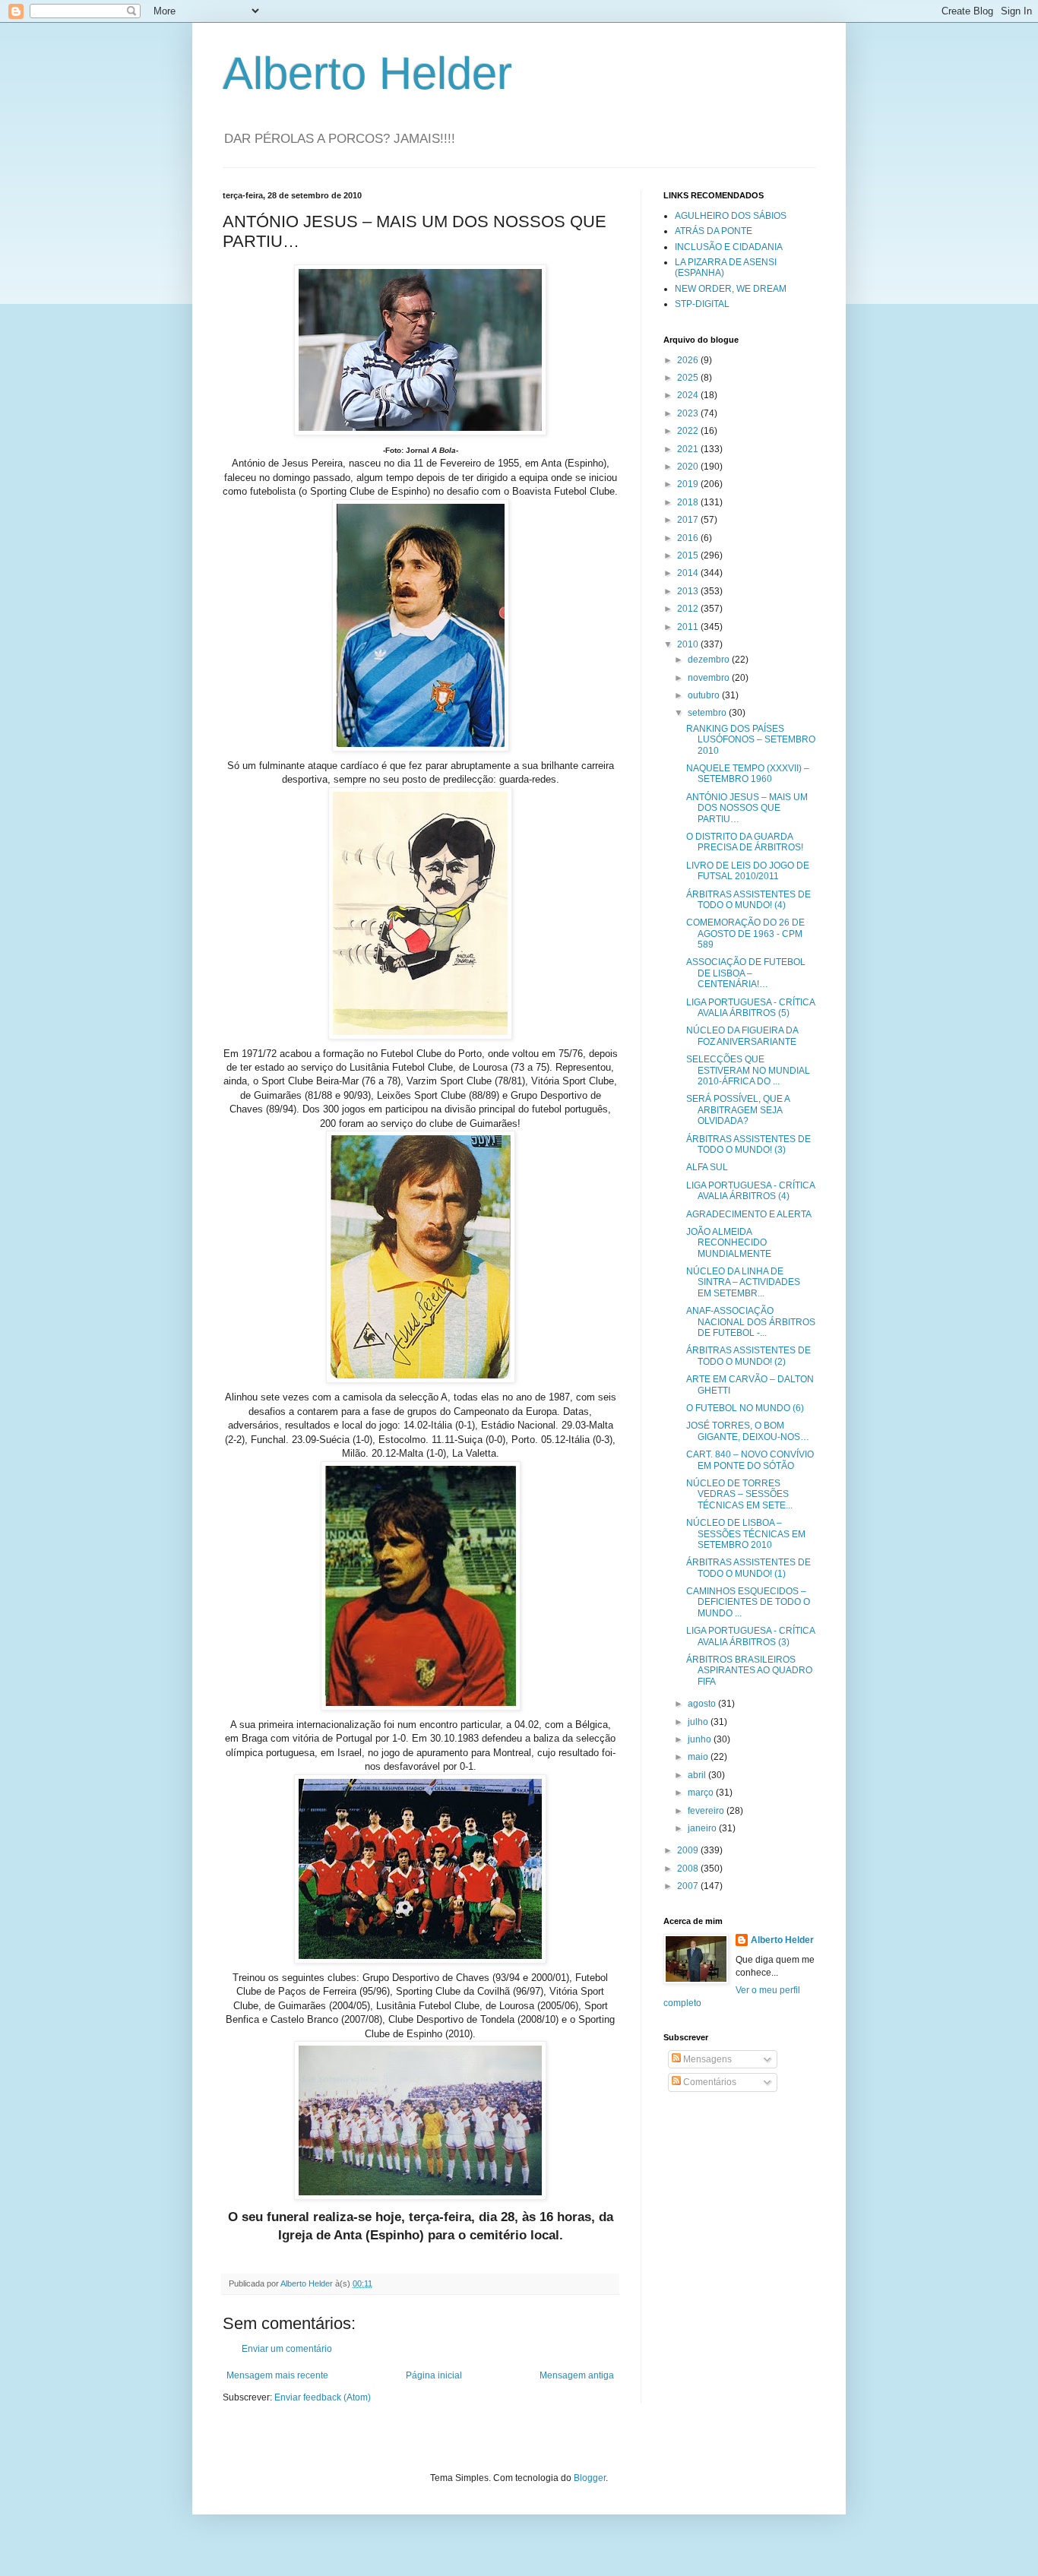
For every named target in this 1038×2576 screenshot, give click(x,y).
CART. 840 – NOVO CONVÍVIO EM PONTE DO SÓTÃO (750, 1460)
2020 (689, 467)
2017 (689, 520)
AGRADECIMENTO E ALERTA (749, 1214)
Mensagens (706, 2059)
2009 (689, 1850)
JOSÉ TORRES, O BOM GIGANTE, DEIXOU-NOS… (748, 1431)
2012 (689, 609)
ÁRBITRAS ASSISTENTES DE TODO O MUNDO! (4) (748, 900)
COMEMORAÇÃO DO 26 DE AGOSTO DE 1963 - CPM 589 (745, 934)
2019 (689, 484)
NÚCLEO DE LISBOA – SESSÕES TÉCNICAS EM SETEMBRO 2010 (746, 1534)
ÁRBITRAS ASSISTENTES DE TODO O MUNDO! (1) (748, 1568)
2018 (689, 502)
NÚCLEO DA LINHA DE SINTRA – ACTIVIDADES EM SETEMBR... (743, 1282)
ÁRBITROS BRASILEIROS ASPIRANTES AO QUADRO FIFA (749, 1671)
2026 (689, 360)
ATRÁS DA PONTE (714, 231)
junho (701, 1739)
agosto (703, 1704)
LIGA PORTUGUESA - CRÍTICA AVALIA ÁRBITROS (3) (750, 1636)
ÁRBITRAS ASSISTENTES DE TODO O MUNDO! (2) (748, 1356)
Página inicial (434, 2375)
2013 (689, 591)
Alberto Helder (367, 73)
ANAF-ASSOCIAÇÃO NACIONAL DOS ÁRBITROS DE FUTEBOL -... (751, 1322)
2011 (689, 627)
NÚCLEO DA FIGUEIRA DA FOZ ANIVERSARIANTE (742, 1036)
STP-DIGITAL (702, 304)
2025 (689, 378)
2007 (689, 1886)
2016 (689, 538)
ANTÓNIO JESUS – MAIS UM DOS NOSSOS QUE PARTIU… (747, 808)
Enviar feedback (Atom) (323, 2397)
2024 (689, 395)
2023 (689, 413)
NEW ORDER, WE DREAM (731, 289)
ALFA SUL (707, 1167)
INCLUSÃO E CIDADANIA (729, 247)
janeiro (703, 1828)
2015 (689, 555)
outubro (705, 695)
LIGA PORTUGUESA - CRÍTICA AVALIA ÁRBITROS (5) (750, 1008)
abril (698, 1775)
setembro (708, 713)
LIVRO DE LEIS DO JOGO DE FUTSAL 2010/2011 (748, 871)
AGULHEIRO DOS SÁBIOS (731, 216)
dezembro (710, 660)
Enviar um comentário (287, 2349)
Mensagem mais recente (277, 2375)
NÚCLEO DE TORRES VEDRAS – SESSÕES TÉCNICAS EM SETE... (739, 1494)
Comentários (709, 2082)
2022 (689, 431)
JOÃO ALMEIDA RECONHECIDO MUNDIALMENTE (729, 1243)
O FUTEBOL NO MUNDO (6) (745, 1408)
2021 (689, 449)
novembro (710, 678)
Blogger (590, 2478)
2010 (689, 644)
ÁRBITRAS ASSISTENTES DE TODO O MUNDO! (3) (748, 1144)
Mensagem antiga (577, 2375)
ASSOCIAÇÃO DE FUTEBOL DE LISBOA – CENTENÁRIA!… (746, 973)
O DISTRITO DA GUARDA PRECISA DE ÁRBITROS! (745, 842)
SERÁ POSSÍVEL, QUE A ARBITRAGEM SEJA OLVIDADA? (738, 1110)
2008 (689, 1869)
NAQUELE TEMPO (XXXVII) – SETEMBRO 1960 (748, 774)
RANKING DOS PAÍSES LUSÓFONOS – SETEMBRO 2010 (751, 740)
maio (699, 1757)
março (702, 1793)
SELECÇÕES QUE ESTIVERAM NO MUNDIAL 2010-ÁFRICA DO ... (748, 1070)
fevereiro (707, 1811)
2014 (689, 573)
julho (699, 1722)
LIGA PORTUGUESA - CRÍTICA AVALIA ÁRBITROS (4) (750, 1191)
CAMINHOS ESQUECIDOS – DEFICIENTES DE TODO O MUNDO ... (748, 1602)
